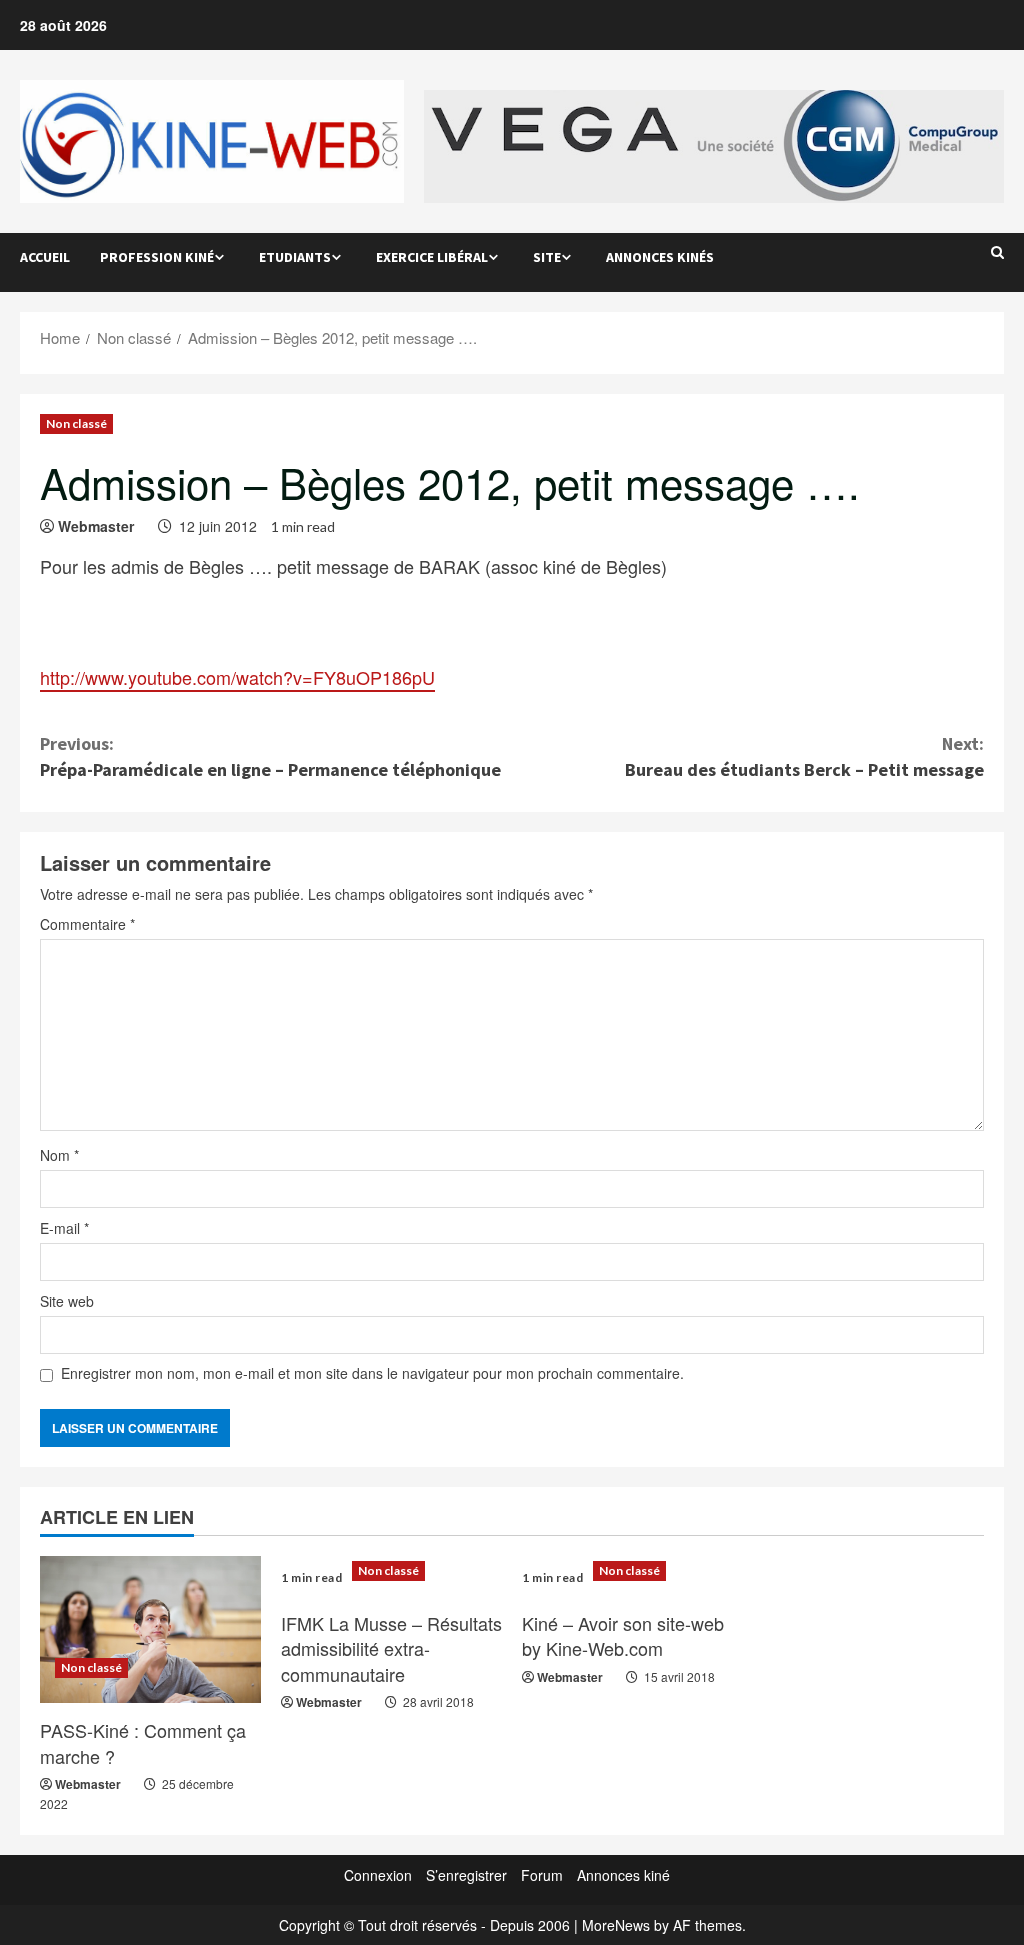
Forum (542, 1875)
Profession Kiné (157, 257)
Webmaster (96, 526)
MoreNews (616, 1925)
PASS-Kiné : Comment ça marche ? (143, 1742)
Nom (59, 1155)
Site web (67, 1301)
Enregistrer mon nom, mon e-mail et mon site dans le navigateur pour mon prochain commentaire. (372, 1373)
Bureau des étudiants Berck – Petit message (804, 756)
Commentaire (87, 924)
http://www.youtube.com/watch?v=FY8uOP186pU (237, 677)
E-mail (64, 1228)
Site (547, 257)
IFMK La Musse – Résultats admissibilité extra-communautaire (391, 1648)
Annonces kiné (623, 1875)
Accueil (45, 257)
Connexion (378, 1875)
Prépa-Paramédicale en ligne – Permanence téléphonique (270, 756)
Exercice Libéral (432, 257)
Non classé (76, 423)
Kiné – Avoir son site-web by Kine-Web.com (623, 1635)
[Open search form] (997, 252)
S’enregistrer (466, 1875)
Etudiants (295, 257)
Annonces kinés (660, 257)
